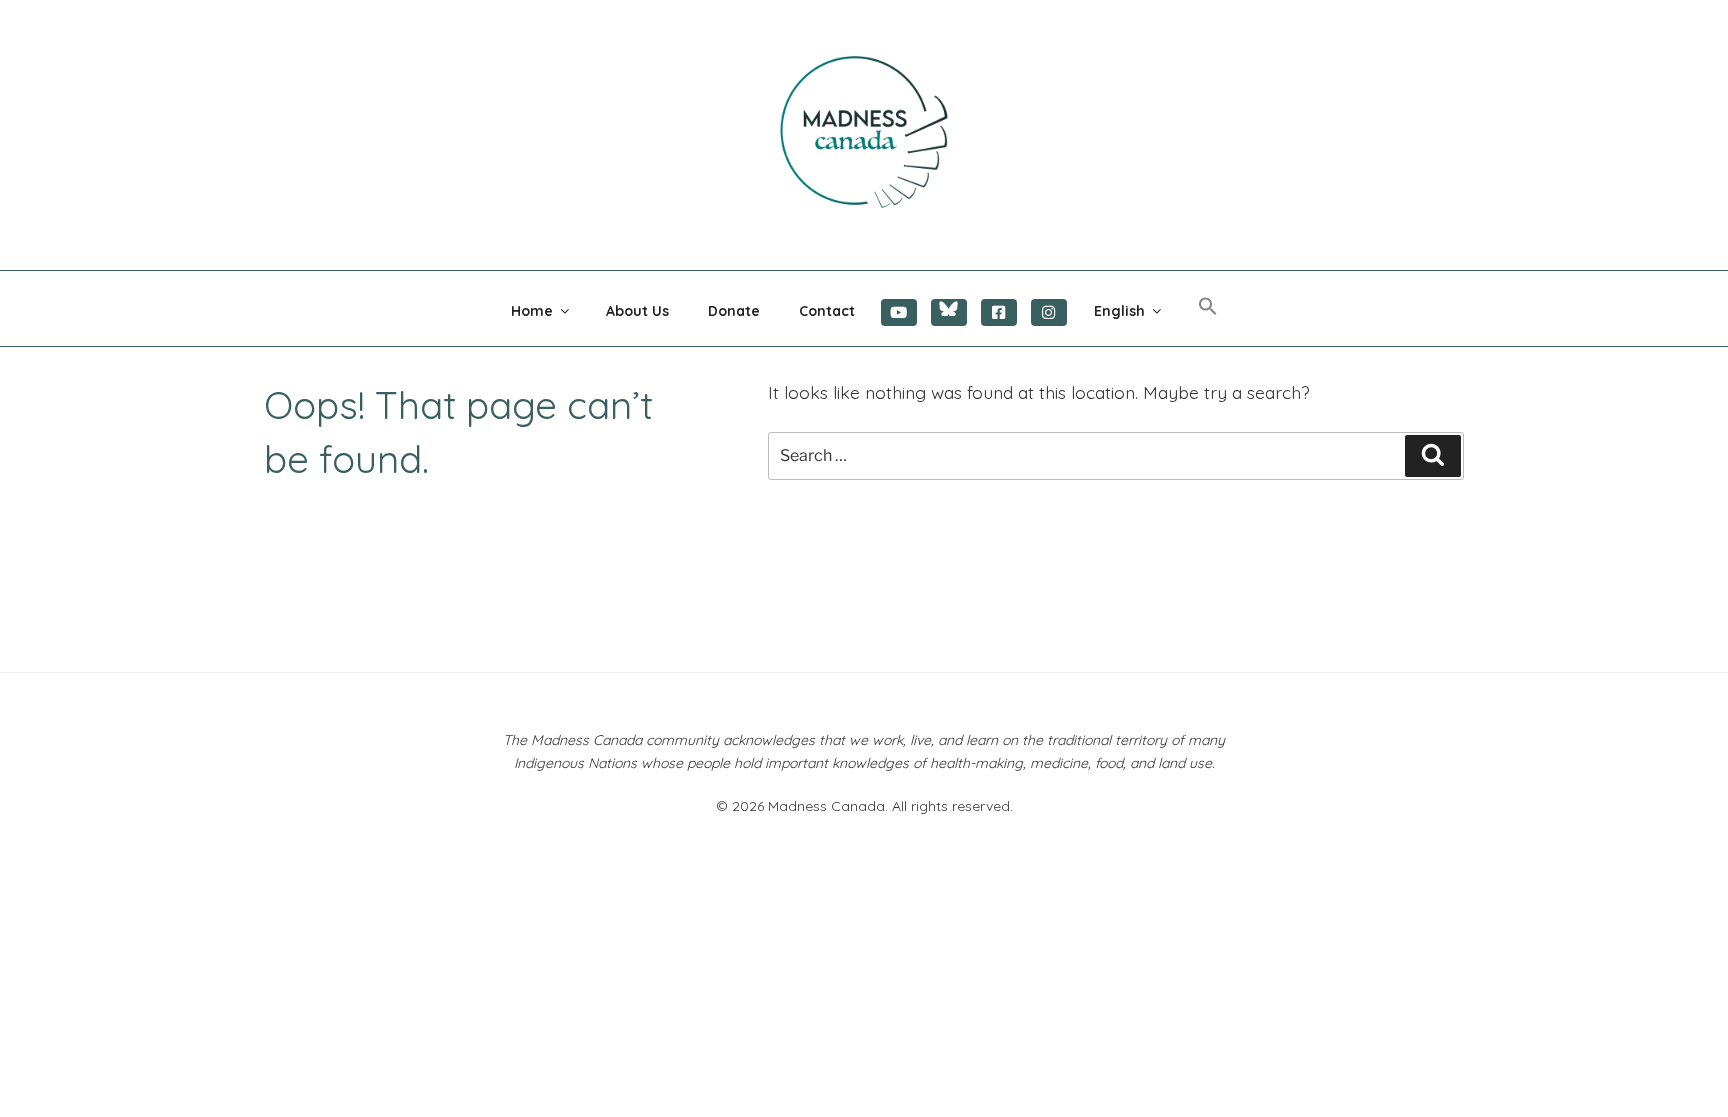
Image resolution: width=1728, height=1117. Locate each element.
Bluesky (949, 312)
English (1119, 311)
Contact (827, 311)
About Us (637, 311)
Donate (734, 311)
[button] (1207, 307)
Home (532, 311)
